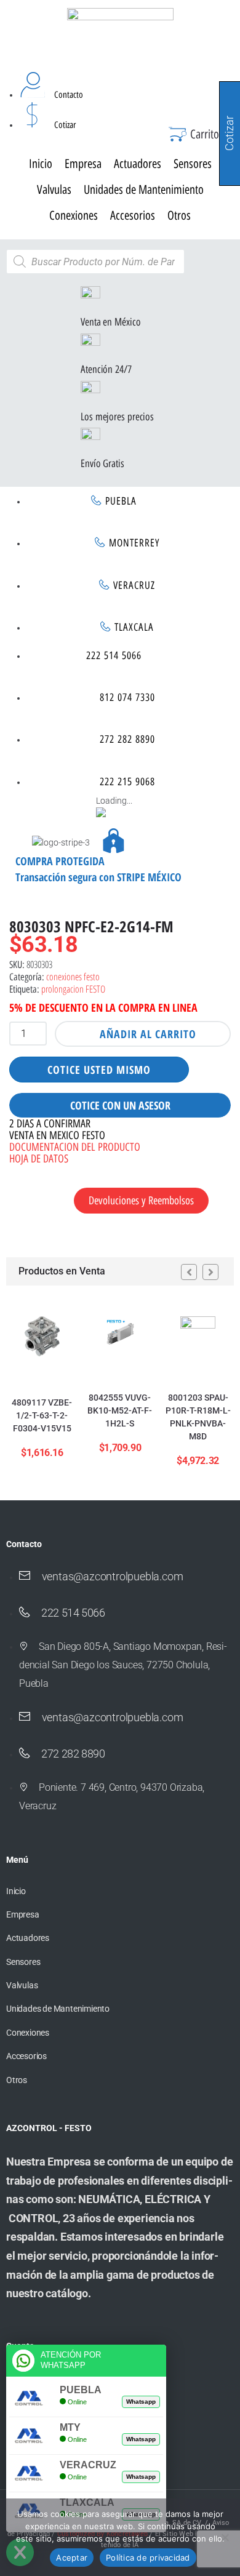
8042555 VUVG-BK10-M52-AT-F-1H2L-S (120, 1410)
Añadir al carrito (148, 1034)
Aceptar (72, 2558)
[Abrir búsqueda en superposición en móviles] (95, 262)
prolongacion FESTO (73, 989)
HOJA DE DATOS (39, 1159)
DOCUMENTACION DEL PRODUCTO (75, 1147)
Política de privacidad (148, 2558)
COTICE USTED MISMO (99, 1070)
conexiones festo (73, 977)
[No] (225, 2537)
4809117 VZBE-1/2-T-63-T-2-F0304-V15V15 (42, 1415)
